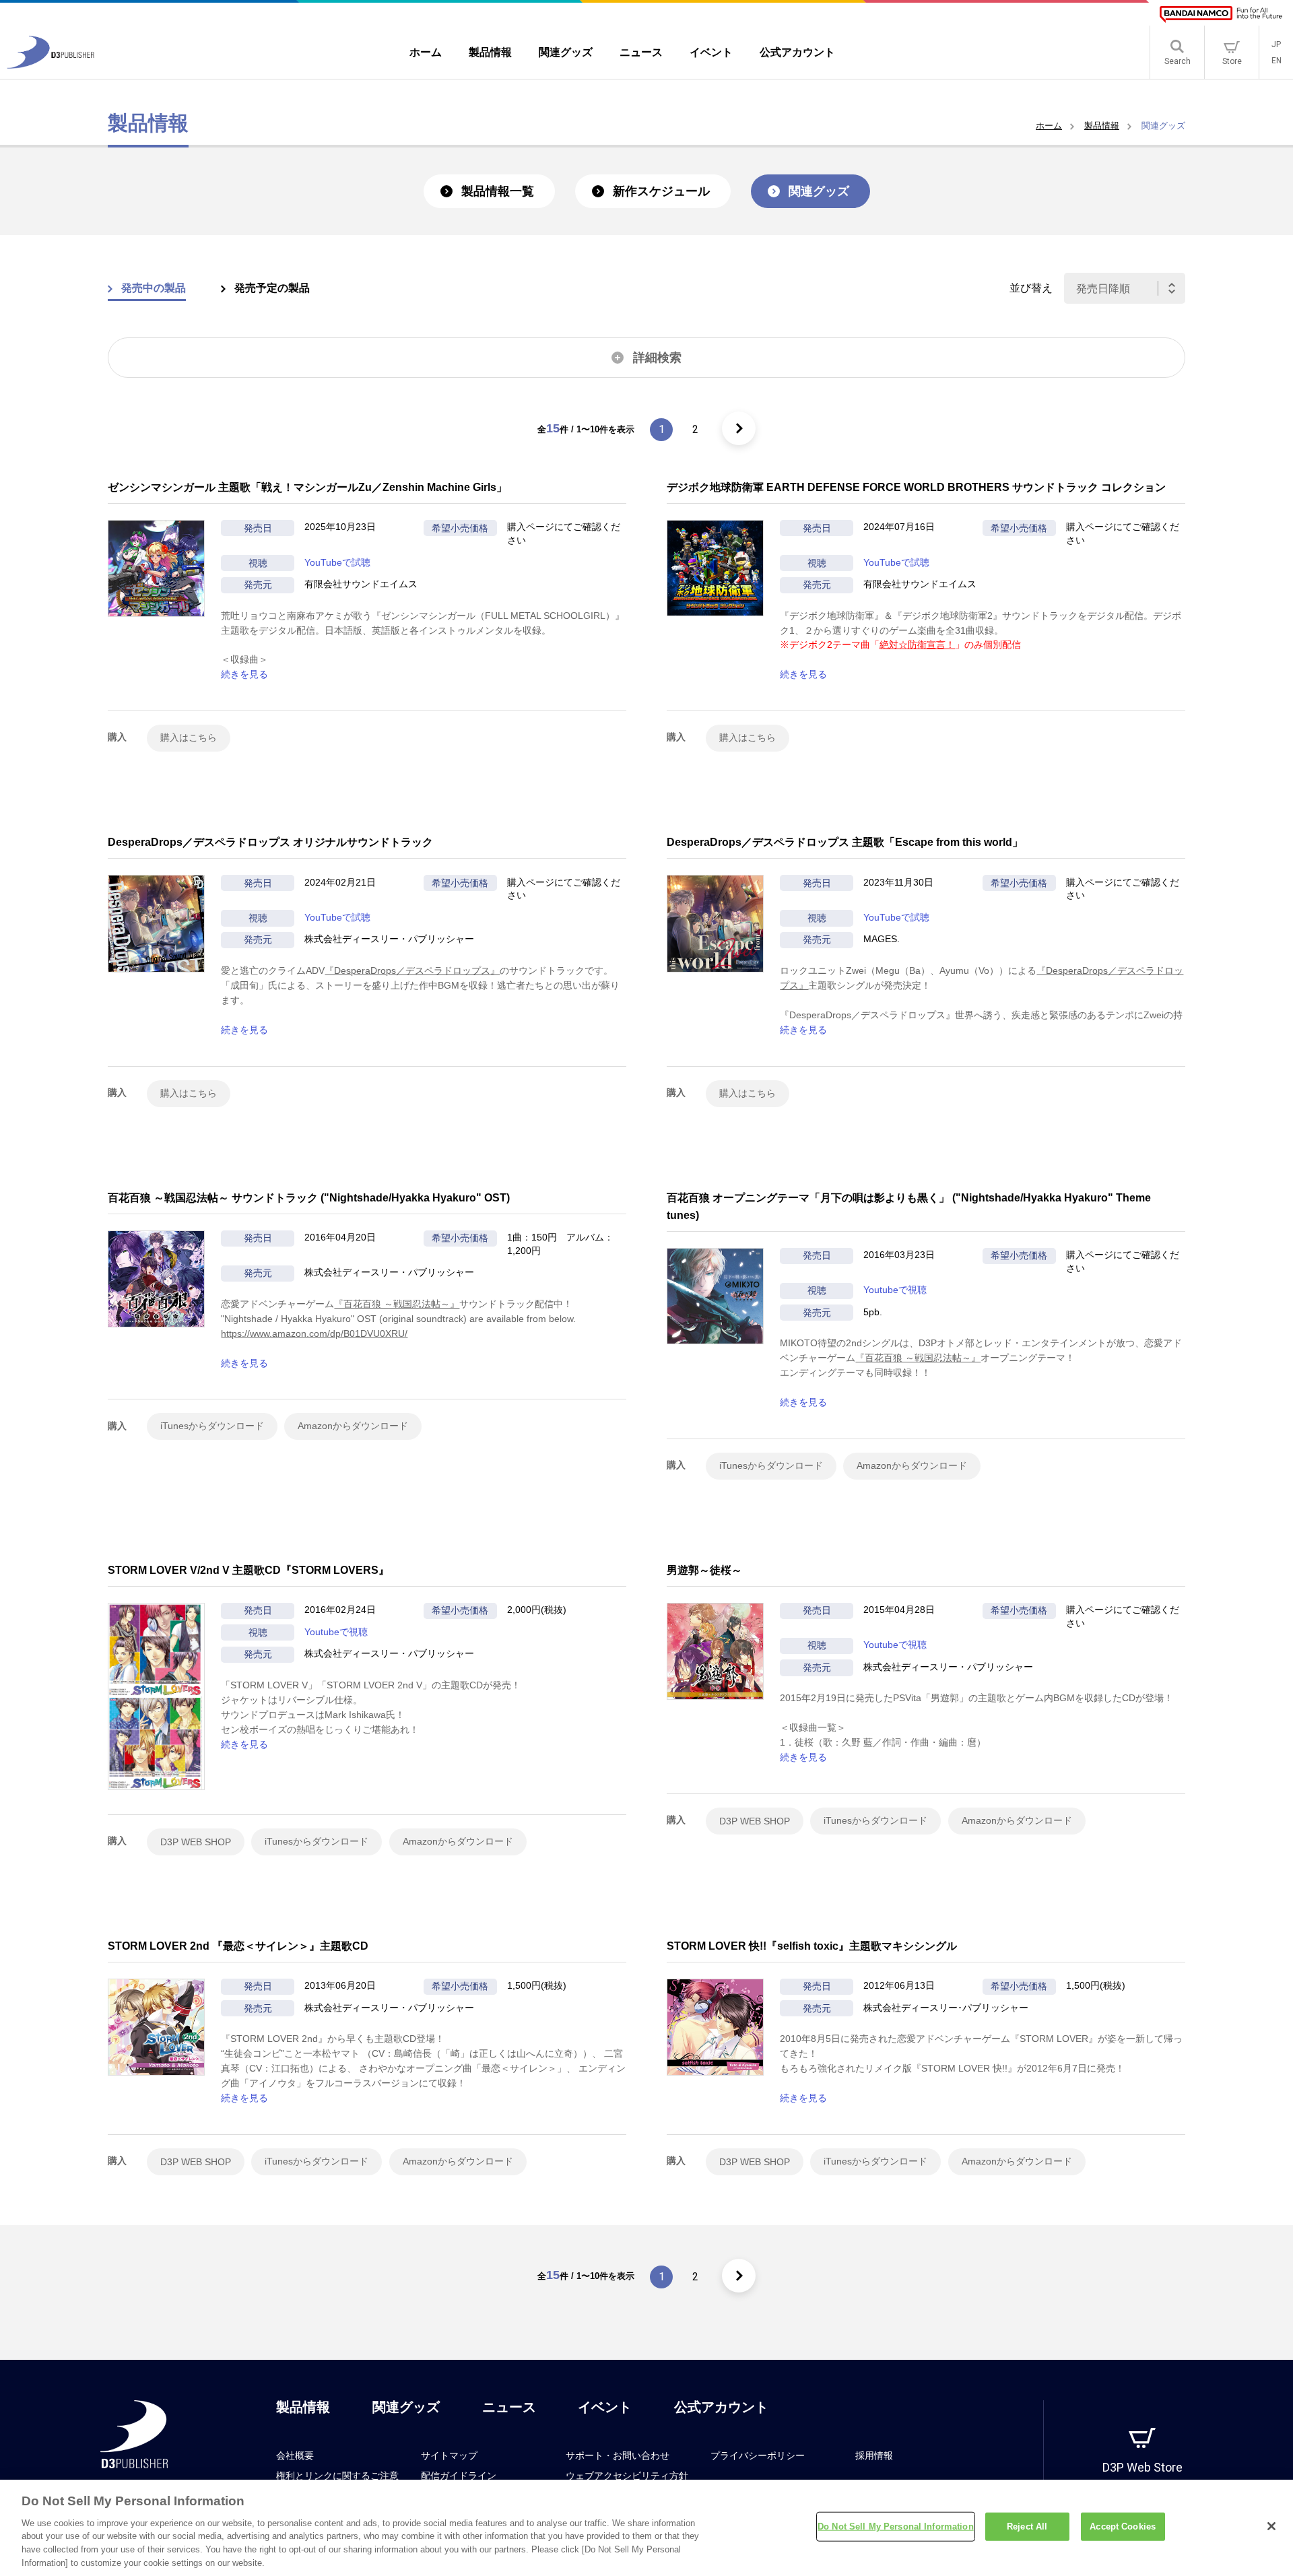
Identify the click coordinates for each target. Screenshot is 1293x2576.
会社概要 (295, 2455)
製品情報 (1102, 126)
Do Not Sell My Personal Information (896, 2527)
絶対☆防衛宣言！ (917, 645)
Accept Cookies (1123, 2527)
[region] (646, 2528)
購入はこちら (189, 737)
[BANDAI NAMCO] (1221, 14)
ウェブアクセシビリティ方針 (627, 2476)
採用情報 (874, 2455)
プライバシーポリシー (758, 2455)
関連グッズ (819, 191)
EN (1277, 61)
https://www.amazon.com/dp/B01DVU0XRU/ (314, 1333)
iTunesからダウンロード (212, 1426)
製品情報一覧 (498, 191)
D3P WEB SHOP (196, 1842)
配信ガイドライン (459, 2476)
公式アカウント (721, 2407)
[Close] (1271, 2526)
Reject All (1027, 2527)
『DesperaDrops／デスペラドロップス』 (412, 970)
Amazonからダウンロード (353, 1426)
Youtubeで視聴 (895, 1290)
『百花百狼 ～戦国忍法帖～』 (397, 1304)
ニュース (509, 2407)
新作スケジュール (661, 191)
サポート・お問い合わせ (618, 2455)
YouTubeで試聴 (337, 562)
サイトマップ (449, 2455)
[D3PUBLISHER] (51, 65)
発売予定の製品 (272, 288)
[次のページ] (739, 428)
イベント (605, 2407)
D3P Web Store (1142, 2467)
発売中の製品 (154, 288)
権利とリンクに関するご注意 (337, 2476)
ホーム (1049, 126)
